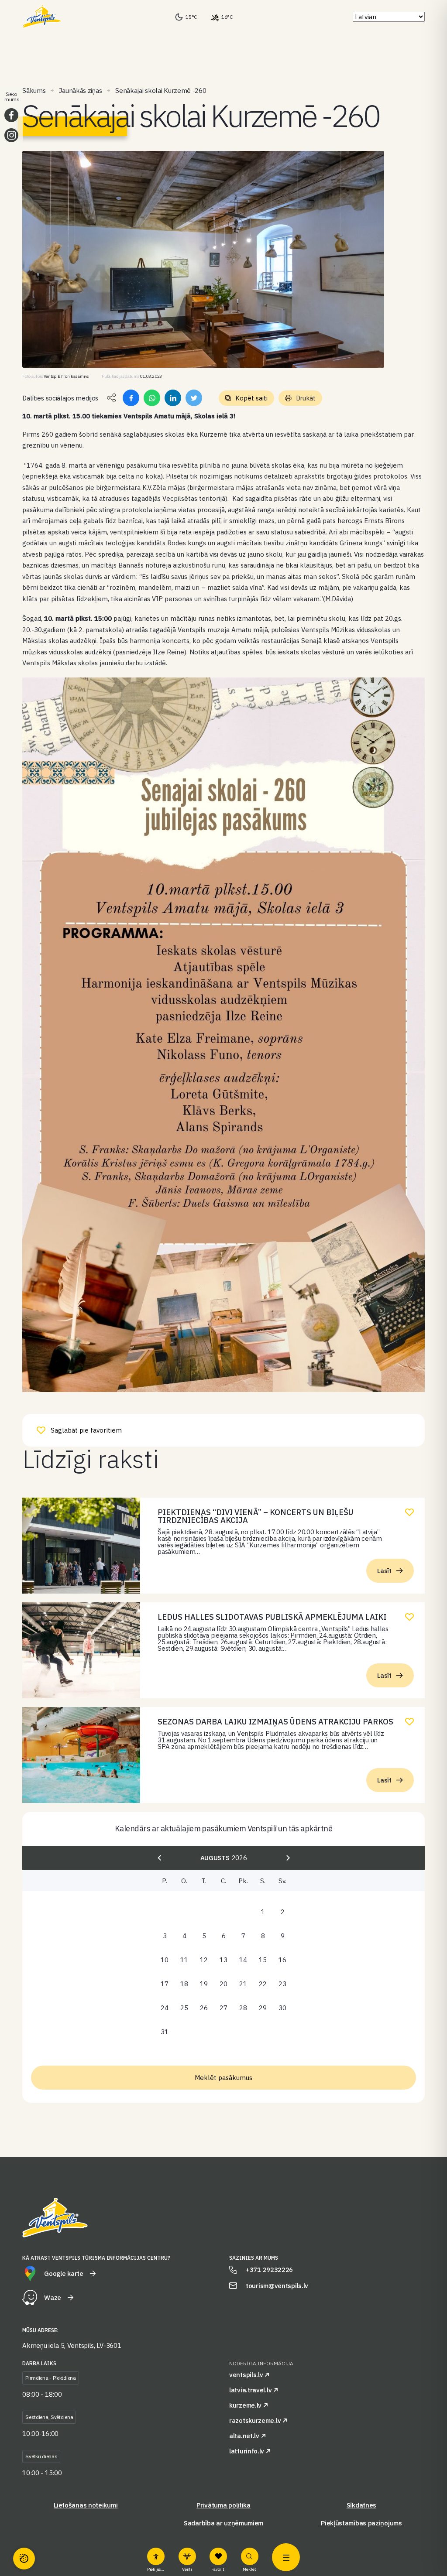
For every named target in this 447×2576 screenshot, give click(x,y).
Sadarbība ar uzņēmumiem (223, 2523)
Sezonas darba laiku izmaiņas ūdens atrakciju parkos (275, 1722)
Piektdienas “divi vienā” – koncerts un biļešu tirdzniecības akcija (256, 1516)
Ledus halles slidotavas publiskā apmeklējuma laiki (272, 1617)
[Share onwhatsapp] (152, 398)
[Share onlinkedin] (173, 398)
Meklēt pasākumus (223, 2078)
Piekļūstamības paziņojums (361, 2523)
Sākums (34, 91)
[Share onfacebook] (131, 398)
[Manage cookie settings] (24, 2559)
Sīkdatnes (361, 2505)
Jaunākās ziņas (80, 91)
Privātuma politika (223, 2505)
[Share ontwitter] (194, 398)
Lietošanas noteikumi (86, 2505)
